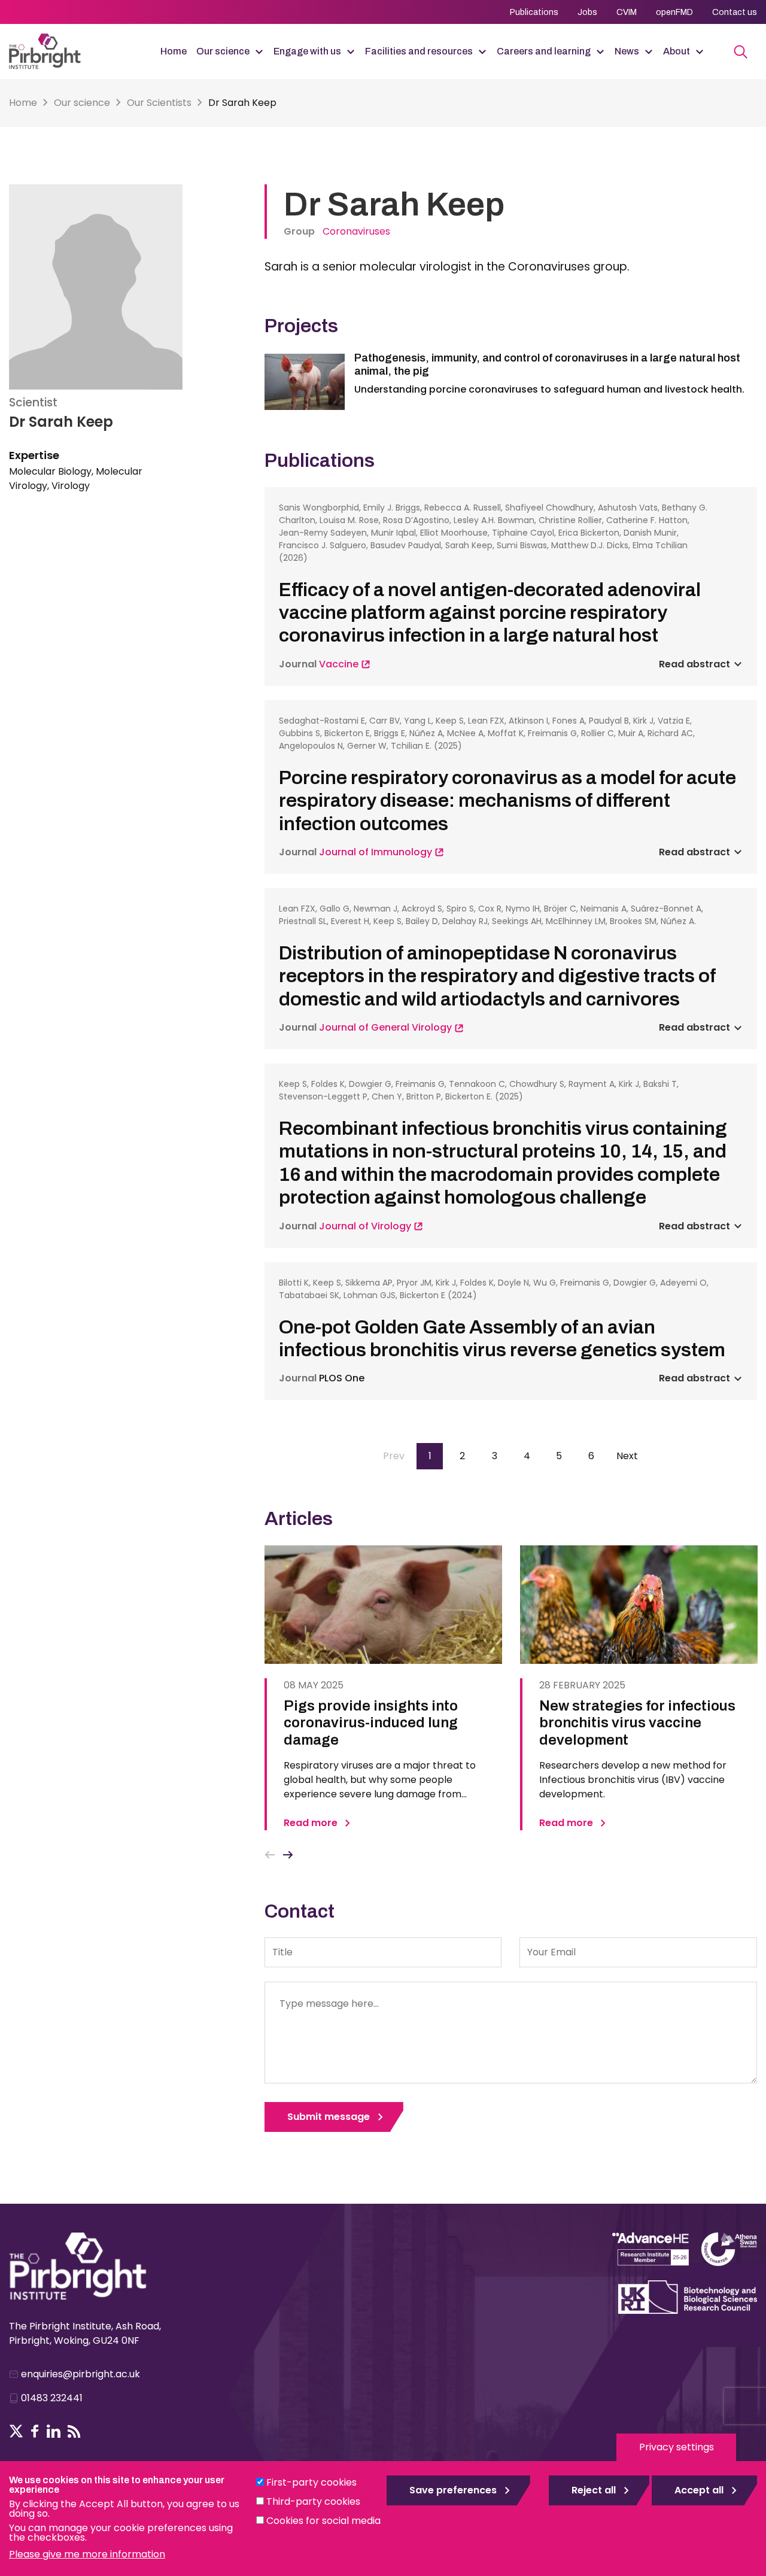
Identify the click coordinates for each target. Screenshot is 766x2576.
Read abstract (694, 664)
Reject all (594, 2490)
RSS (74, 2431)
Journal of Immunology (377, 852)
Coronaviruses (356, 231)
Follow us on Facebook (35, 2431)
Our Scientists (159, 103)
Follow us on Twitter (16, 2431)
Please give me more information (87, 2554)
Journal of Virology (366, 1226)
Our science (223, 51)
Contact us (735, 12)
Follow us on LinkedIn (54, 2431)
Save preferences (453, 2490)
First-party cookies (311, 2482)
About (677, 51)
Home (174, 51)
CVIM (627, 12)
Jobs (587, 12)
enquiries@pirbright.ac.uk (80, 2374)
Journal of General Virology (387, 1027)
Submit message (329, 2117)
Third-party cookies (313, 2501)
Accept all (699, 2490)
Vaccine (340, 664)
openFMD (674, 12)
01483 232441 (52, 2398)
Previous (270, 1855)
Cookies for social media (323, 2521)
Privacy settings (677, 2447)
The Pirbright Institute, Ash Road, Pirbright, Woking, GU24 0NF (85, 2333)
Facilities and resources (419, 51)
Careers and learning (544, 51)
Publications (534, 12)
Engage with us (307, 51)
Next (288, 1855)
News (627, 51)
